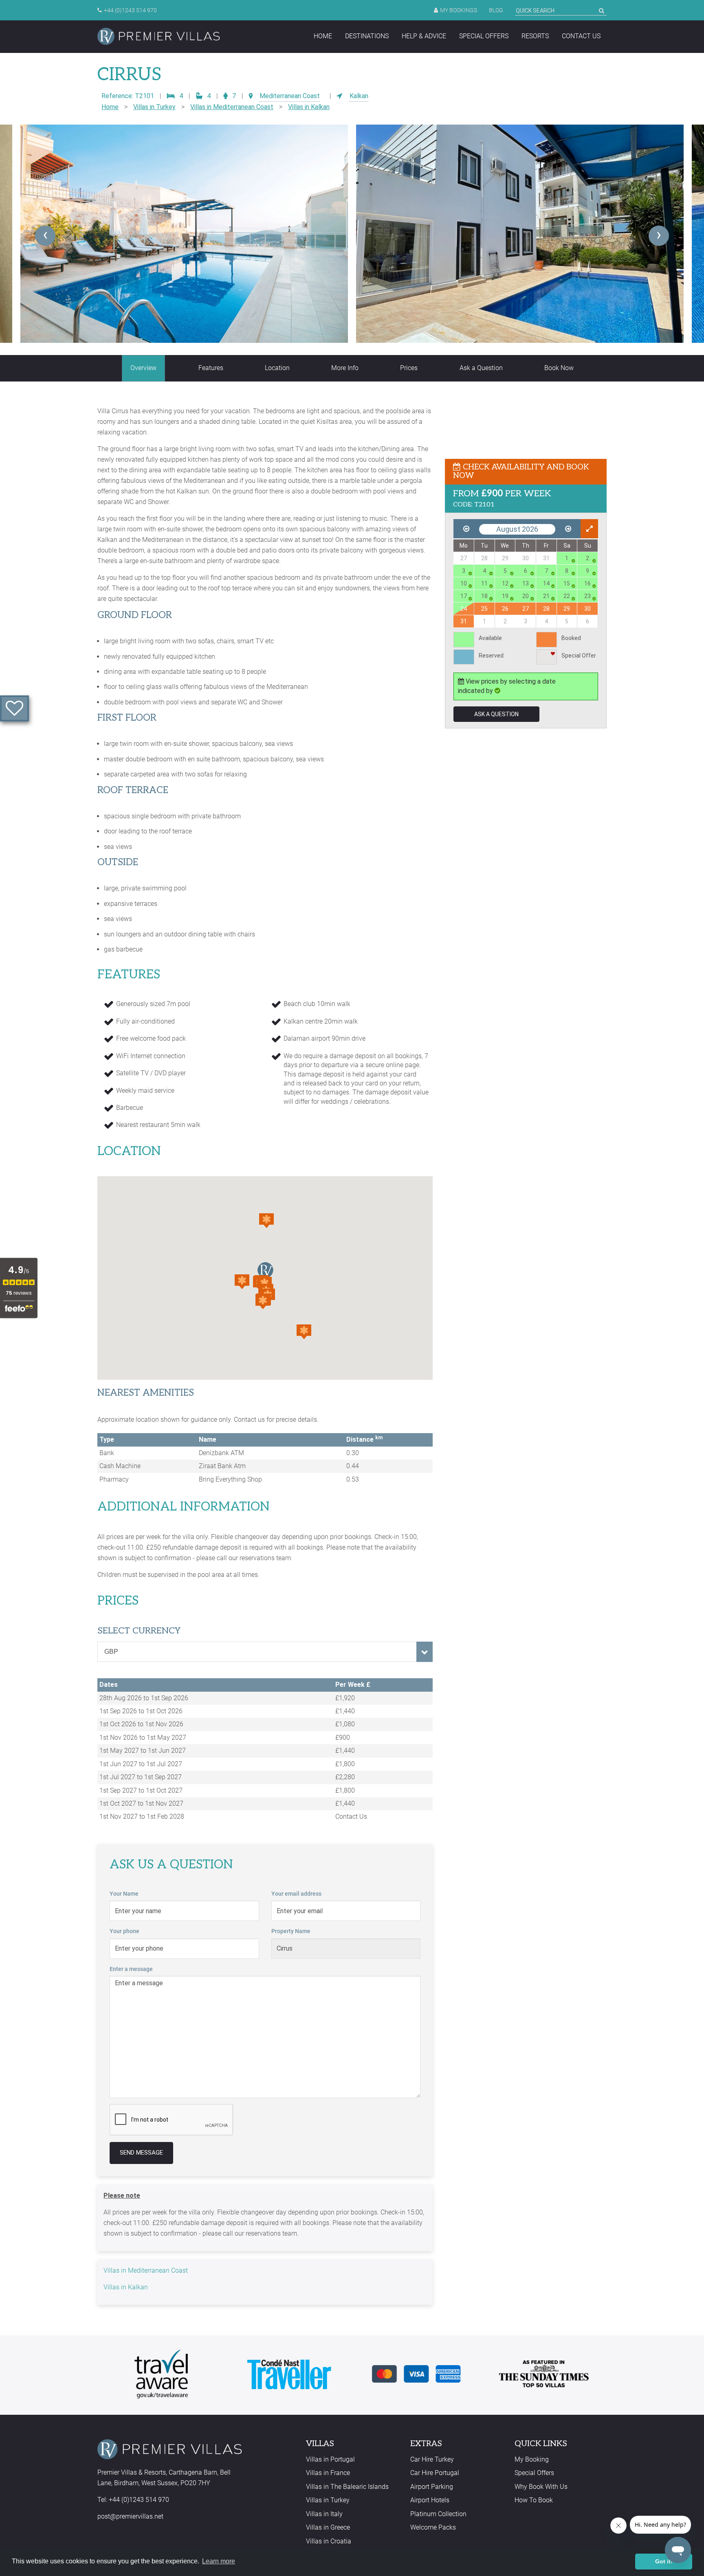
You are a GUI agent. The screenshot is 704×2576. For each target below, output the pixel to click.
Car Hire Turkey (432, 2459)
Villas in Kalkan (309, 107)
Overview (143, 368)
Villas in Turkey (154, 107)
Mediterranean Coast (290, 96)
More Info (345, 368)
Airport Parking (432, 2487)
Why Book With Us (541, 2487)
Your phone (124, 1931)
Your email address (296, 1894)
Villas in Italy (324, 2514)
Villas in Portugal (330, 2459)
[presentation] (45, 236)
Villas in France (328, 2473)
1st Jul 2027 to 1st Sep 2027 (141, 1777)
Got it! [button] (664, 2561)
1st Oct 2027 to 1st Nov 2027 (141, 1803)
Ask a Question (481, 368)
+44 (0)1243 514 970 (130, 10)
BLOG (496, 10)
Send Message (141, 2153)
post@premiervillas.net (130, 2516)
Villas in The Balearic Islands (347, 2487)
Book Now (559, 368)
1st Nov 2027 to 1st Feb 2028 (142, 1816)
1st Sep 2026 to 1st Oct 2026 (141, 1711)
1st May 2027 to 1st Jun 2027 (143, 1751)
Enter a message (131, 1969)
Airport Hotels (430, 2500)
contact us (581, 36)
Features (211, 368)
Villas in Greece (328, 2527)
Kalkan (359, 96)
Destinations (367, 36)
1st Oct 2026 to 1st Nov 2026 (141, 1724)
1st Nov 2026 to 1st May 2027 (143, 1737)
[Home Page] (158, 36)
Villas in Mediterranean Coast (232, 107)
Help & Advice (424, 36)
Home (323, 36)
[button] (242, 1282)
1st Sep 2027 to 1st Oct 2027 (141, 1790)
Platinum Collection (438, 2514)
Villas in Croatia (329, 2541)
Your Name (124, 1894)
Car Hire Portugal (435, 2473)
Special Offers (484, 36)
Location (277, 368)
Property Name (291, 1931)
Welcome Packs (433, 2527)
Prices (409, 368)
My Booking (532, 2459)
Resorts (535, 36)
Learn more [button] (219, 2561)
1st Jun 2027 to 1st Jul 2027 (141, 1764)
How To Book (534, 2500)
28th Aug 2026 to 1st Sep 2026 (144, 1698)
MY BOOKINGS (459, 10)
